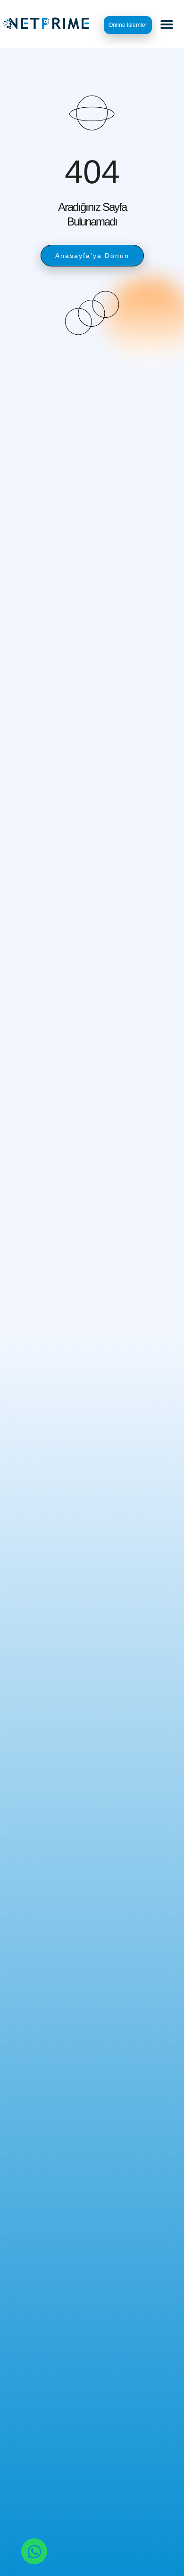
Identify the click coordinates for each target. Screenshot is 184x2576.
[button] (167, 24)
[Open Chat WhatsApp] (34, 2551)
